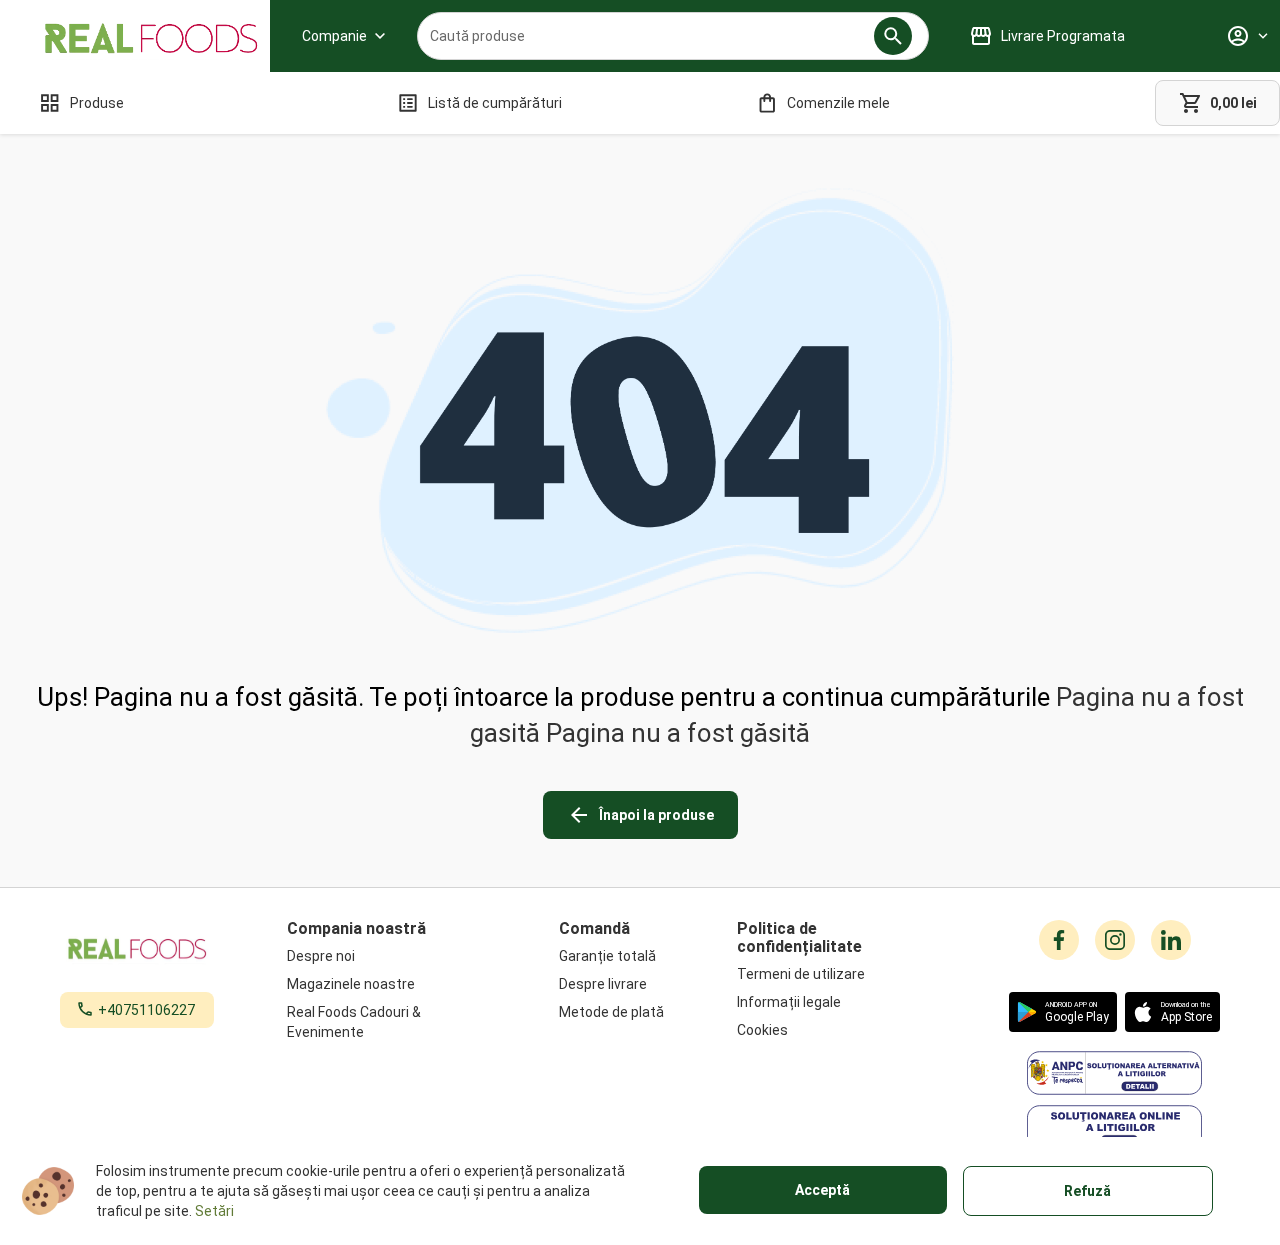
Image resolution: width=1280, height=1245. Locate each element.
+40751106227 (146, 1010)
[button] (893, 36)
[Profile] (1247, 36)
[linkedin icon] (1171, 940)
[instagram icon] (1115, 940)
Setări (214, 1211)
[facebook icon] (1059, 940)
